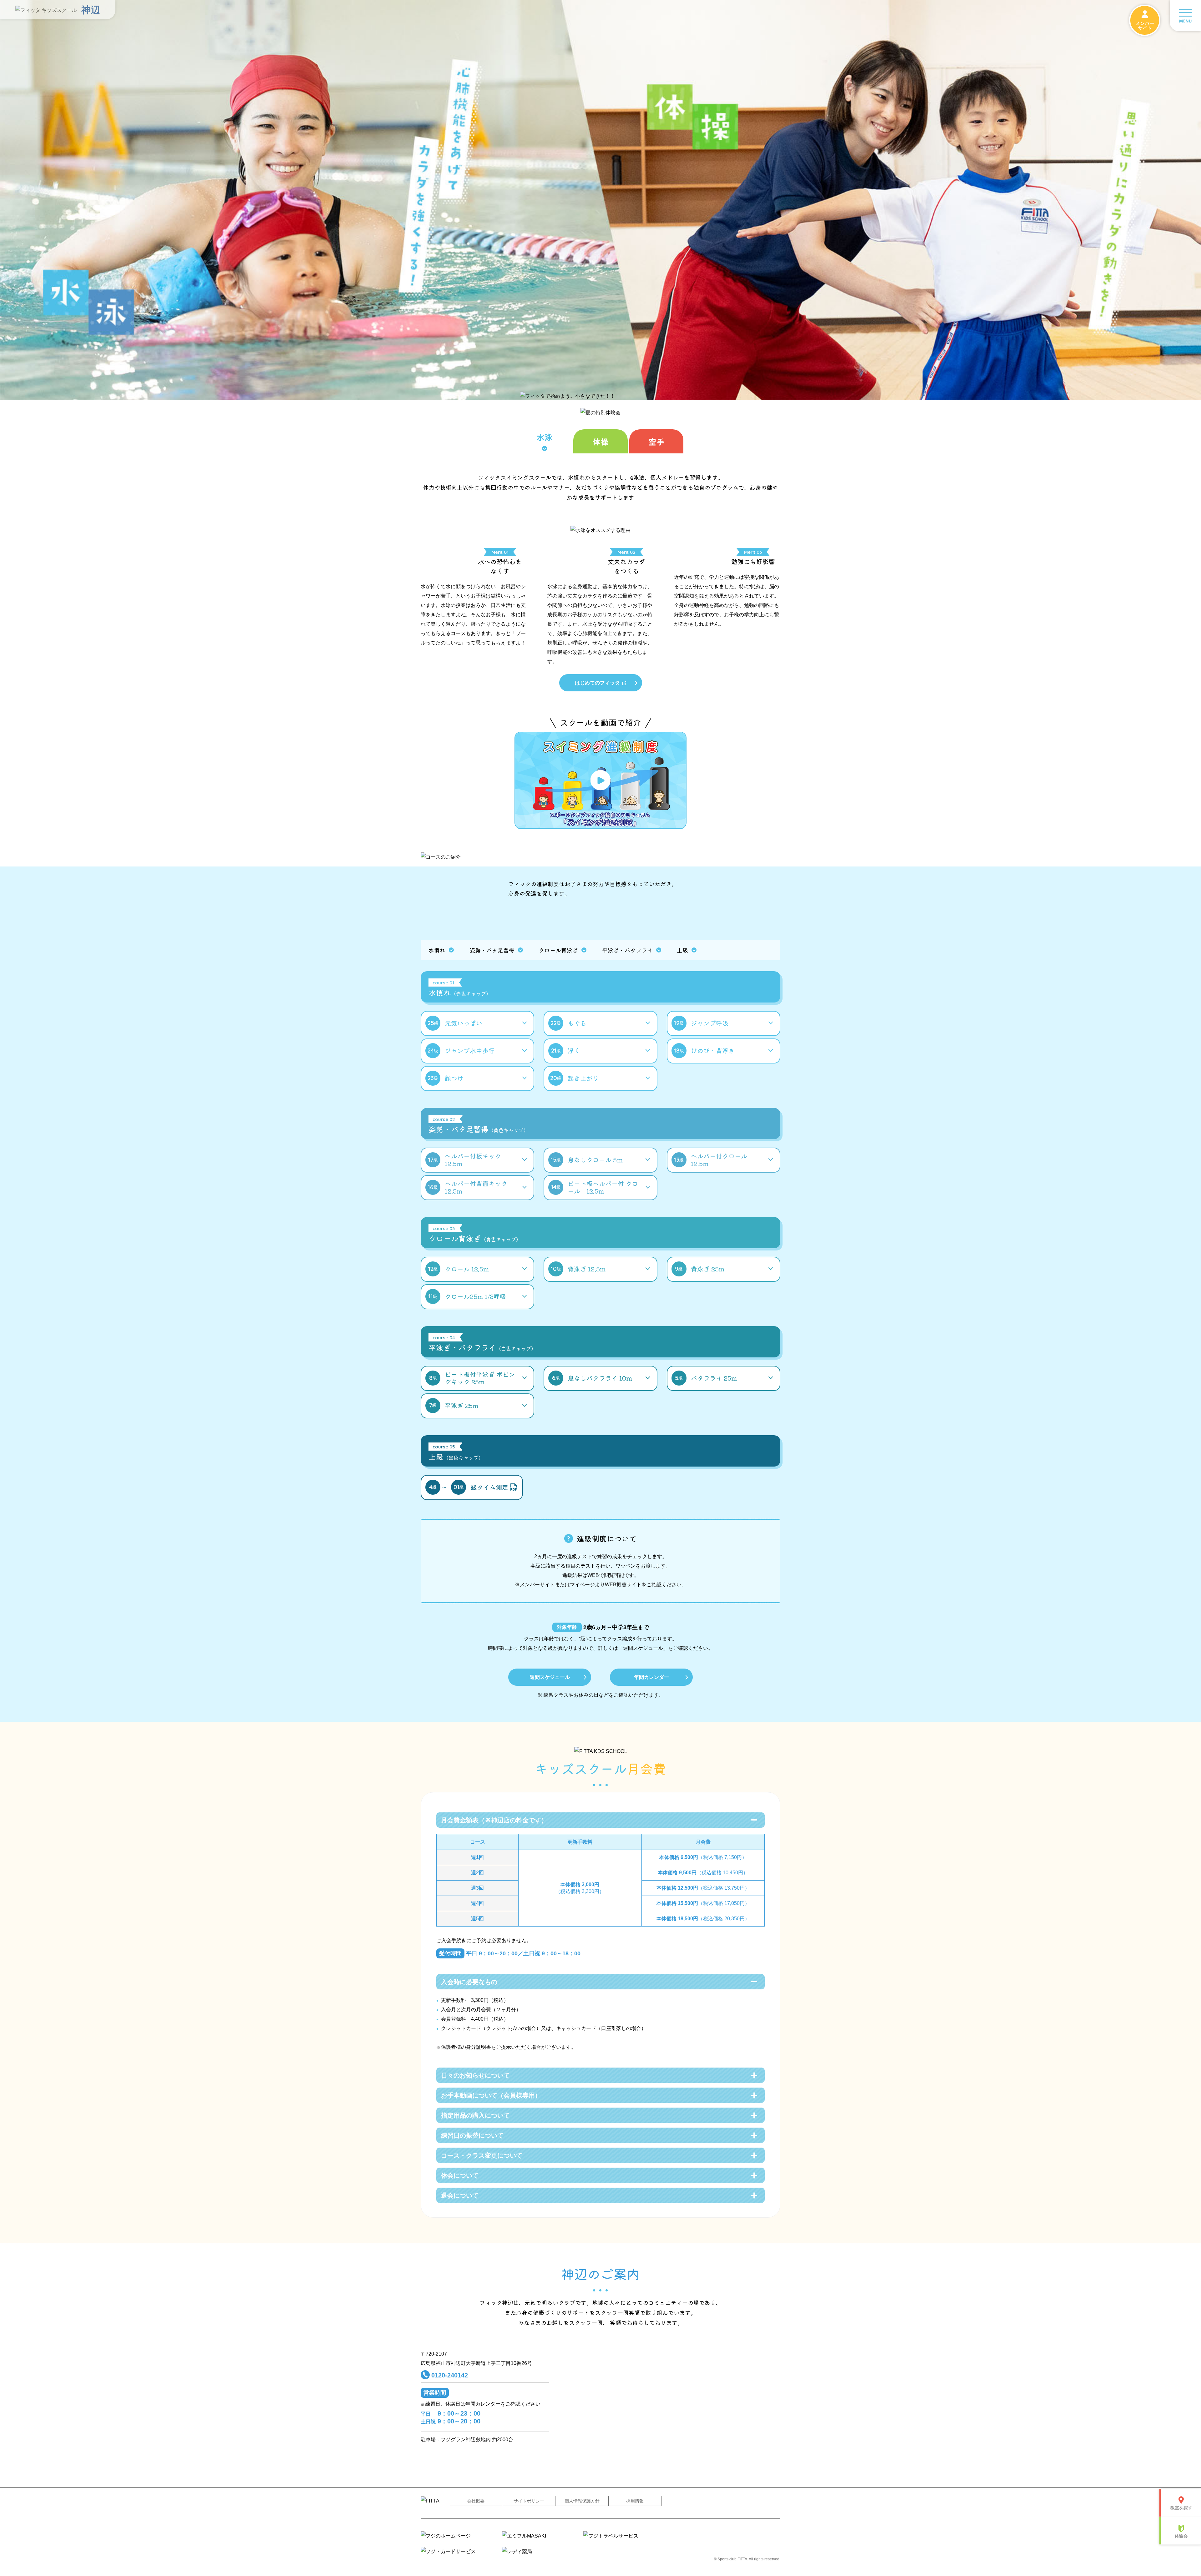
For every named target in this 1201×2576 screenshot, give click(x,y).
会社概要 (476, 2501)
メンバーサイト (1145, 26)
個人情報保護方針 (582, 2501)
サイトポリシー (529, 2501)
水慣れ (437, 950)
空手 (656, 441)
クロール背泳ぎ (558, 950)
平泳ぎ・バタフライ (627, 950)
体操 (600, 441)
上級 (682, 950)
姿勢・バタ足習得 (492, 950)
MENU (1185, 16)
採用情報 (635, 2501)
